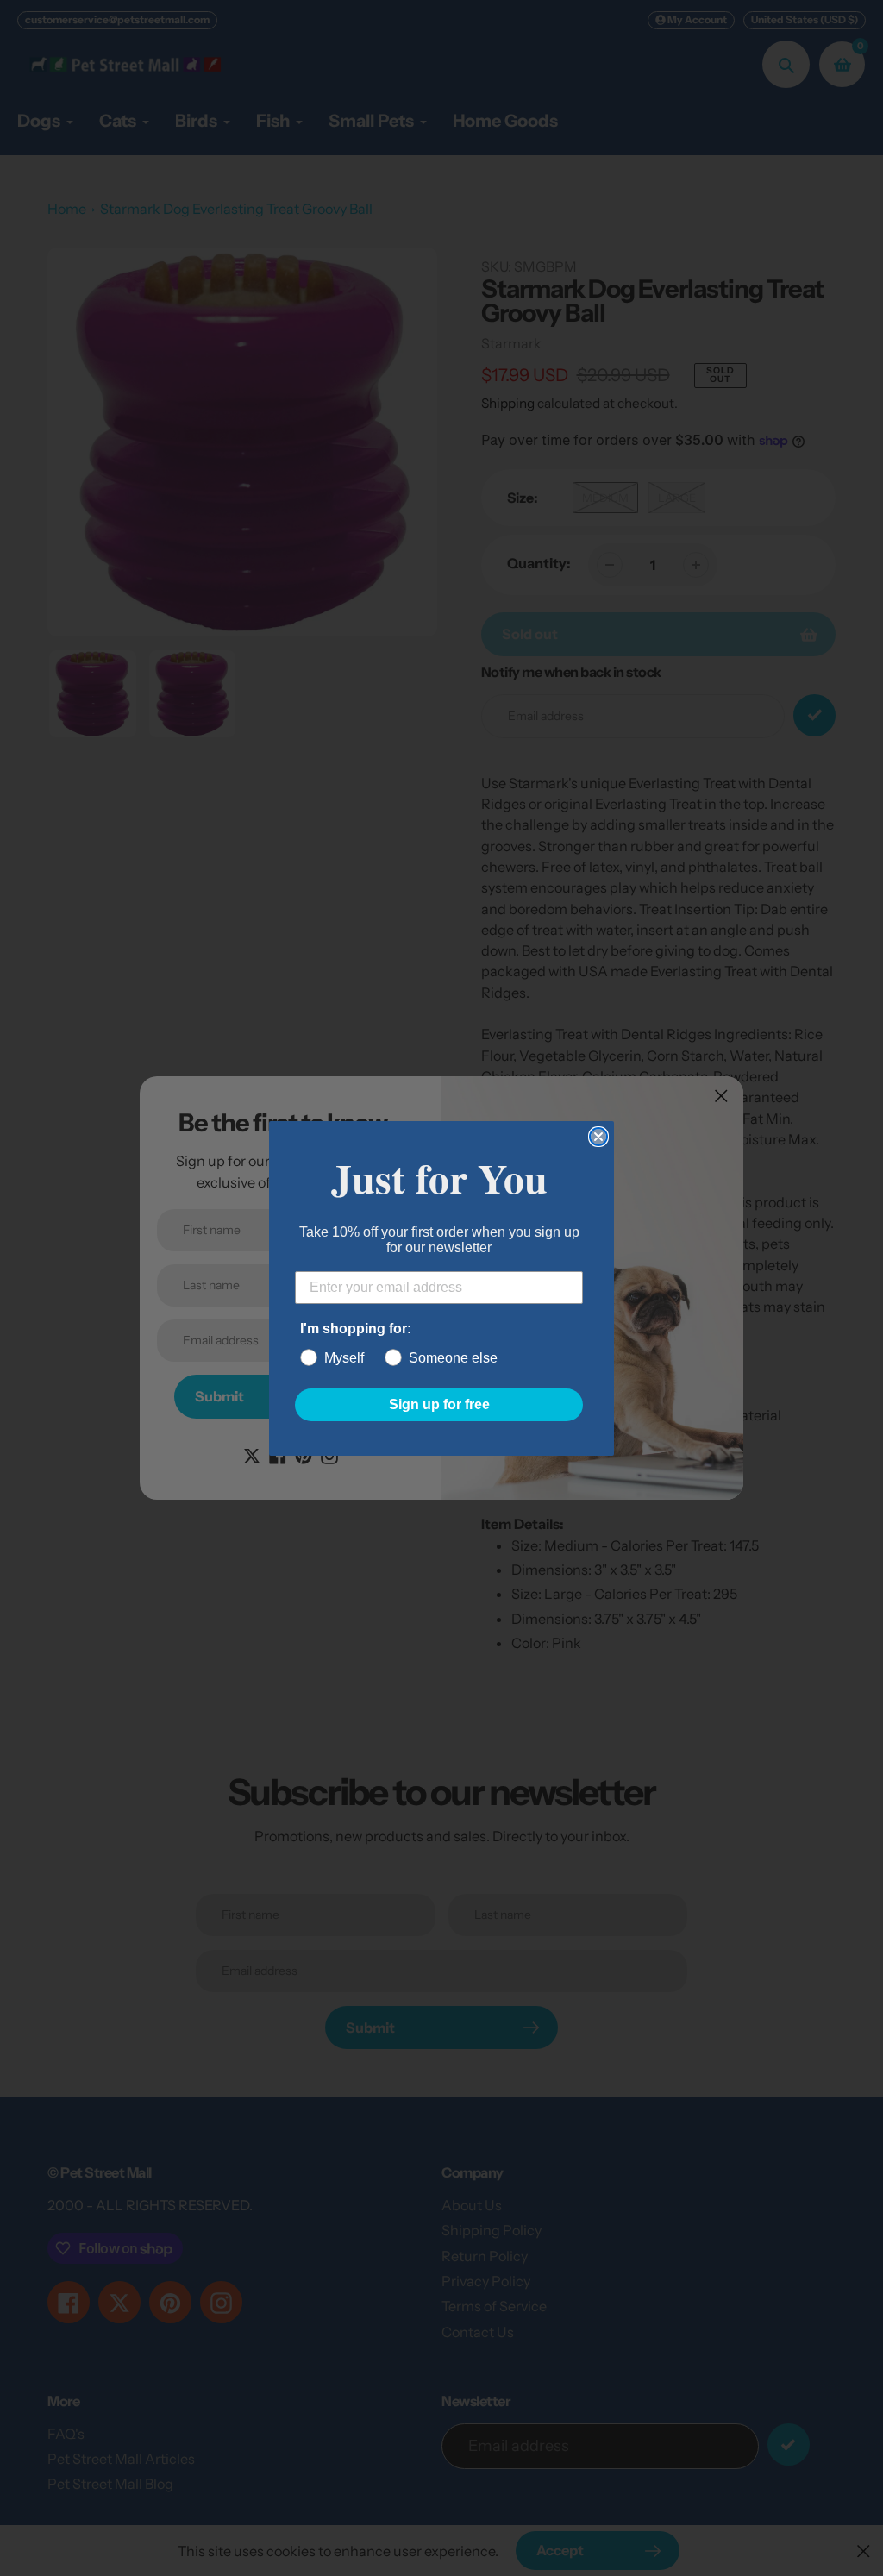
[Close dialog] (598, 1137)
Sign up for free (439, 1404)
